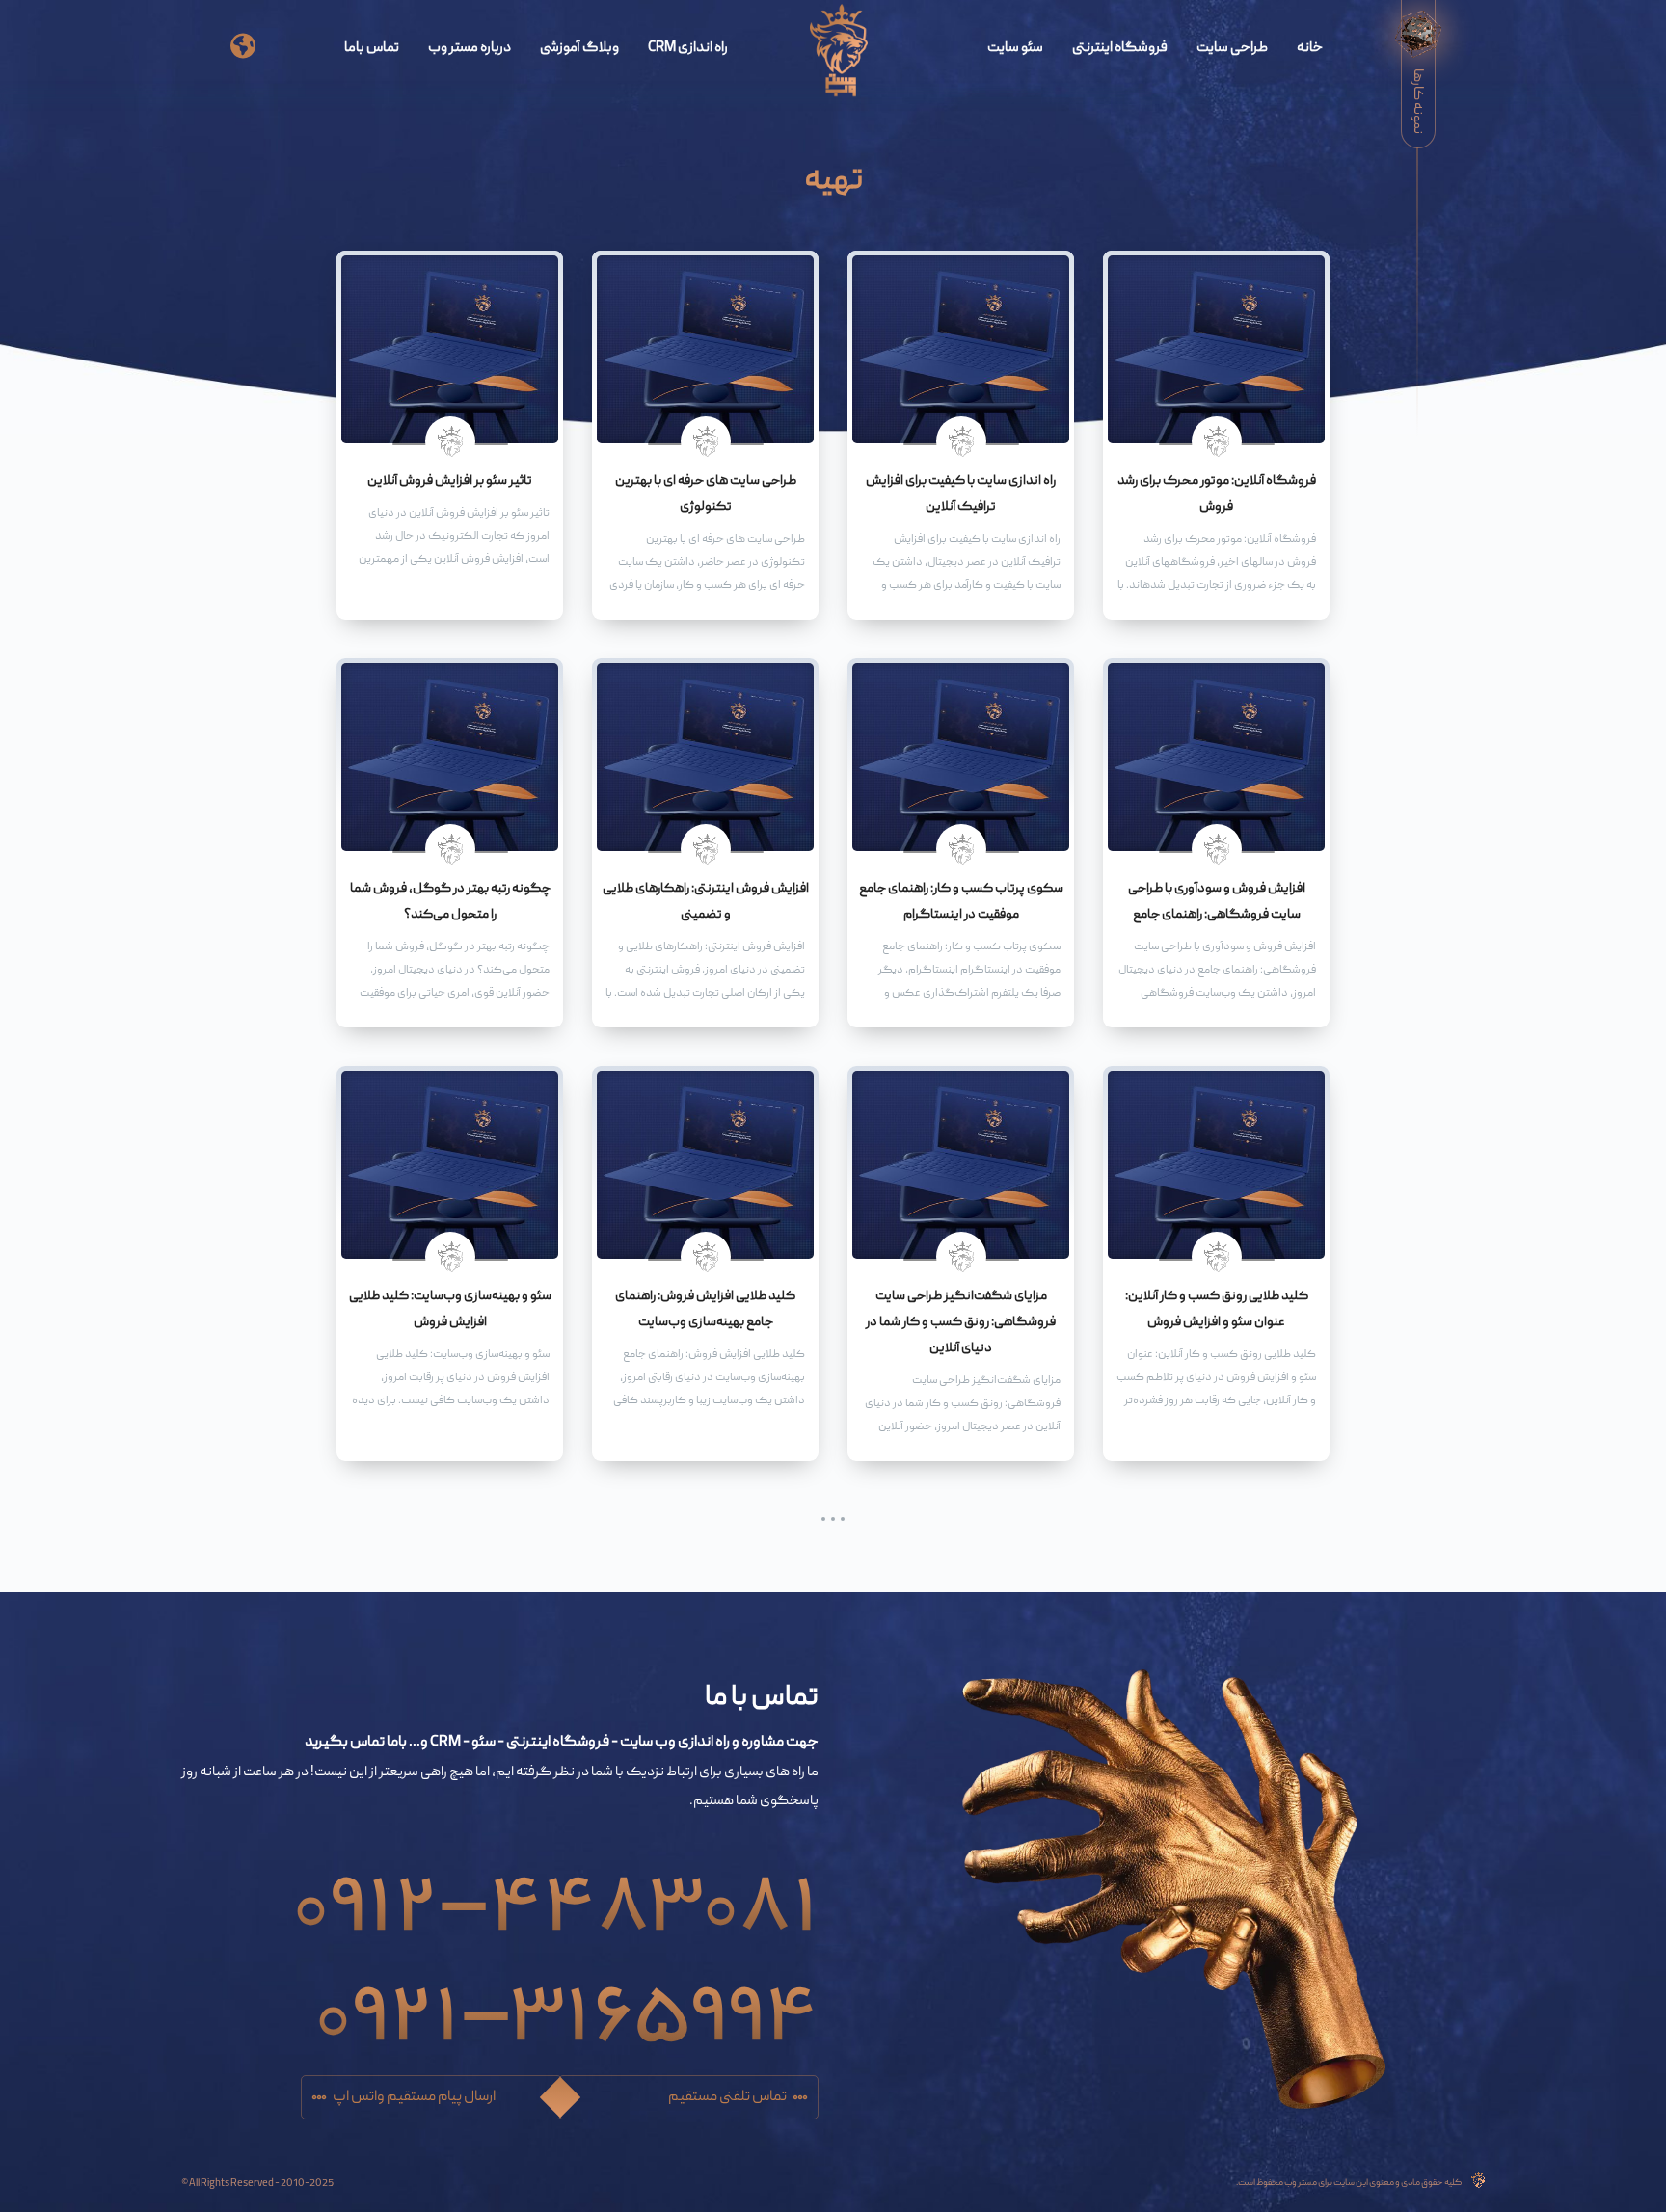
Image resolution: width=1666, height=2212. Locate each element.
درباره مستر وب (470, 48)
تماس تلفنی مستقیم (727, 2097)
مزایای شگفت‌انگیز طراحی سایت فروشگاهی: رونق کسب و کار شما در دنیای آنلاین (961, 1322)
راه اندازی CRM (688, 48)
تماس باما (372, 48)
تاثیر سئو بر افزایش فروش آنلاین (450, 481)
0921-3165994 (567, 1999)
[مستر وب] (839, 51)
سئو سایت (1015, 48)
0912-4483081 (556, 1889)
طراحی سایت (1232, 48)
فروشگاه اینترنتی (1120, 48)
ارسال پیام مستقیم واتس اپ (414, 2097)
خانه (1310, 48)
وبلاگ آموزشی (579, 48)
